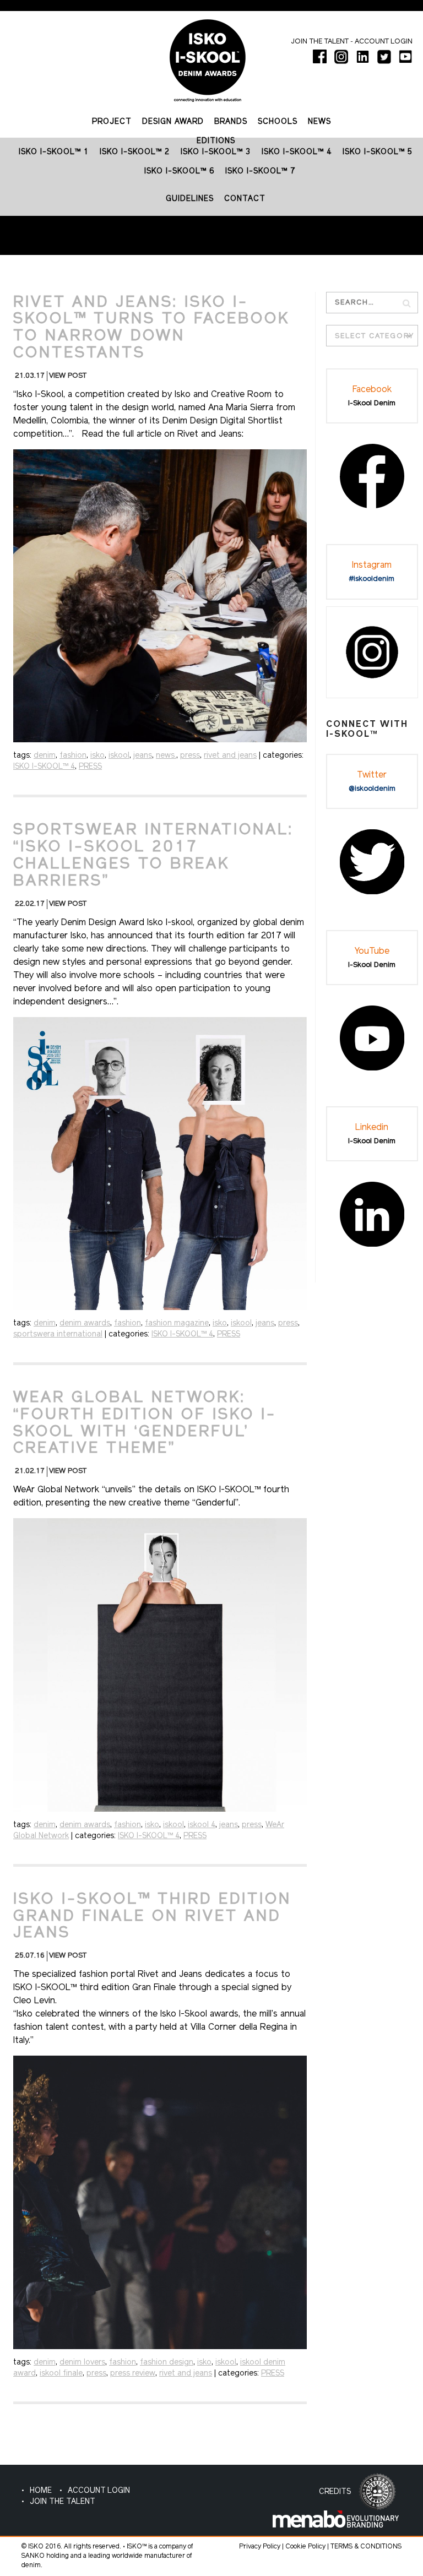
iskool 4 (202, 1825)
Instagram (372, 566)
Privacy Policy (260, 2547)
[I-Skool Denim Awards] (208, 56)
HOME (41, 2491)
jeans (143, 756)
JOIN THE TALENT (63, 2502)
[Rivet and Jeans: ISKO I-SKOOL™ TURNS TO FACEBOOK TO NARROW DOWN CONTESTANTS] (160, 596)
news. (166, 756)
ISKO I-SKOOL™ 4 (44, 767)
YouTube (372, 952)
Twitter (372, 775)
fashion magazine (177, 1324)
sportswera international (58, 1335)
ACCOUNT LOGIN (99, 2491)
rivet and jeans (230, 756)
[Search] (407, 303)
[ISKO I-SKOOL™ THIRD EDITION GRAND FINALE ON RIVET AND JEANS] (160, 2202)
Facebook (372, 390)
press (190, 756)
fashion (73, 756)
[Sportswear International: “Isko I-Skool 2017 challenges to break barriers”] (160, 1164)
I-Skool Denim (372, 403)
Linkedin (372, 1128)
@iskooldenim (372, 789)
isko (97, 756)
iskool (119, 756)
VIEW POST (68, 376)
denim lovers (82, 2363)
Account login (384, 42)
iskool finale (61, 2374)
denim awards (85, 1324)
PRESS (90, 767)
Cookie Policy (305, 2547)
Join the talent (320, 42)
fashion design (167, 2363)
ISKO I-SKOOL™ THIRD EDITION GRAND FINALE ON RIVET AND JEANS (152, 1917)
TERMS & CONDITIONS (366, 2547)
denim (45, 756)
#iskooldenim (372, 579)
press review (133, 2374)
